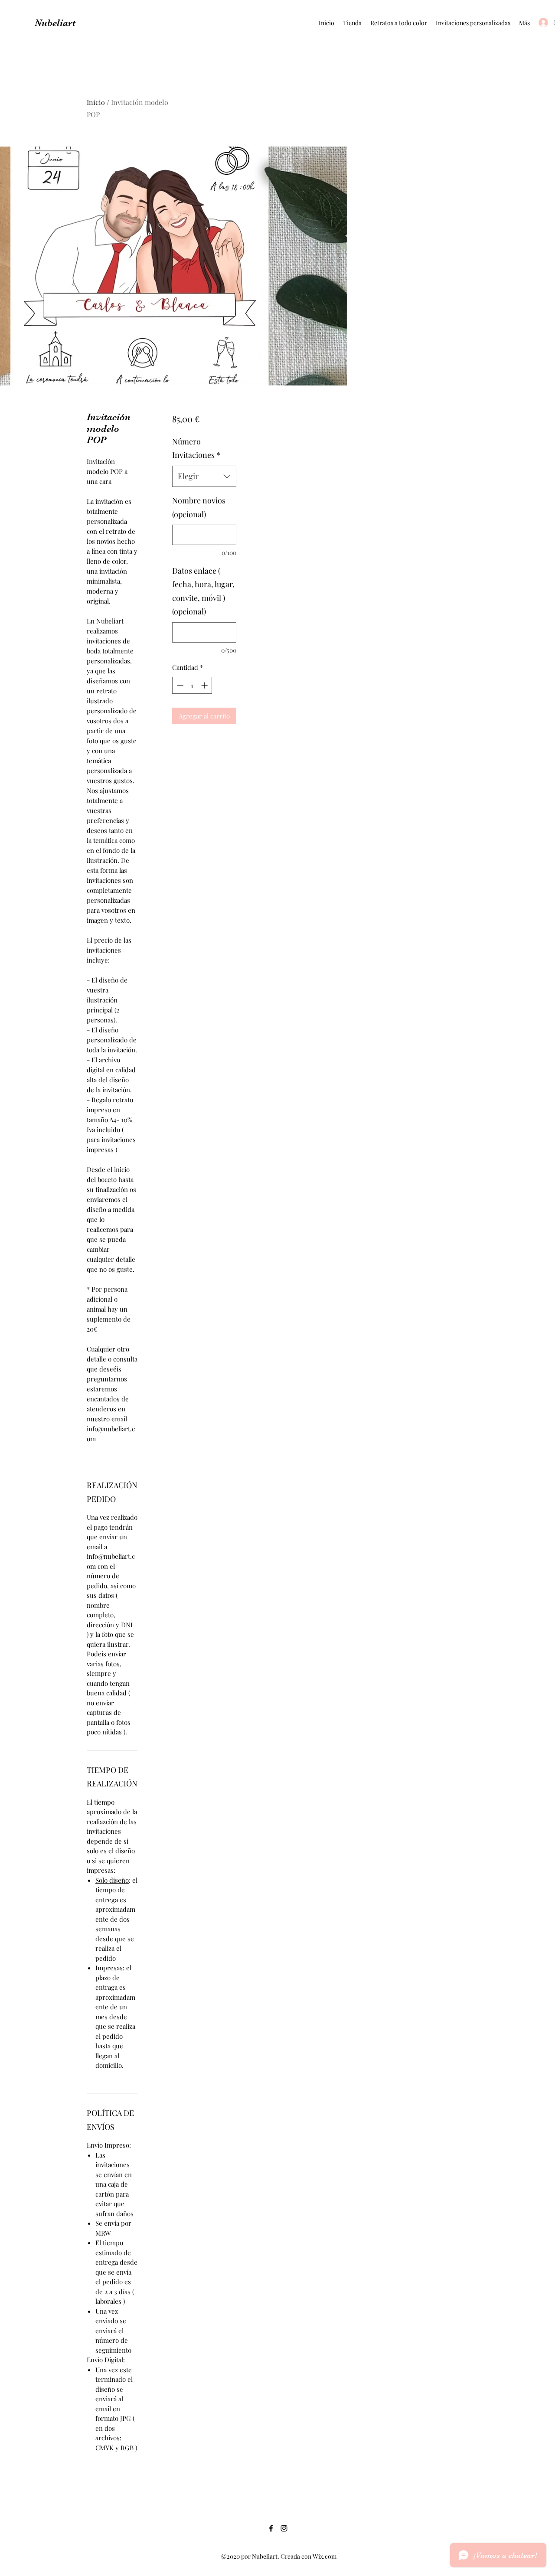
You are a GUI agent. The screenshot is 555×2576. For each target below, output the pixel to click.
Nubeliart (55, 23)
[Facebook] (271, 2528)
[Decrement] (179, 685)
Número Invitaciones (196, 448)
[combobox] (204, 477)
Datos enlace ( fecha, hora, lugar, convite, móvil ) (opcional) (203, 591)
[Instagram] (284, 2528)
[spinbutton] (192, 685)
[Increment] (205, 685)
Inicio (96, 102)
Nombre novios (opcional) (199, 507)
